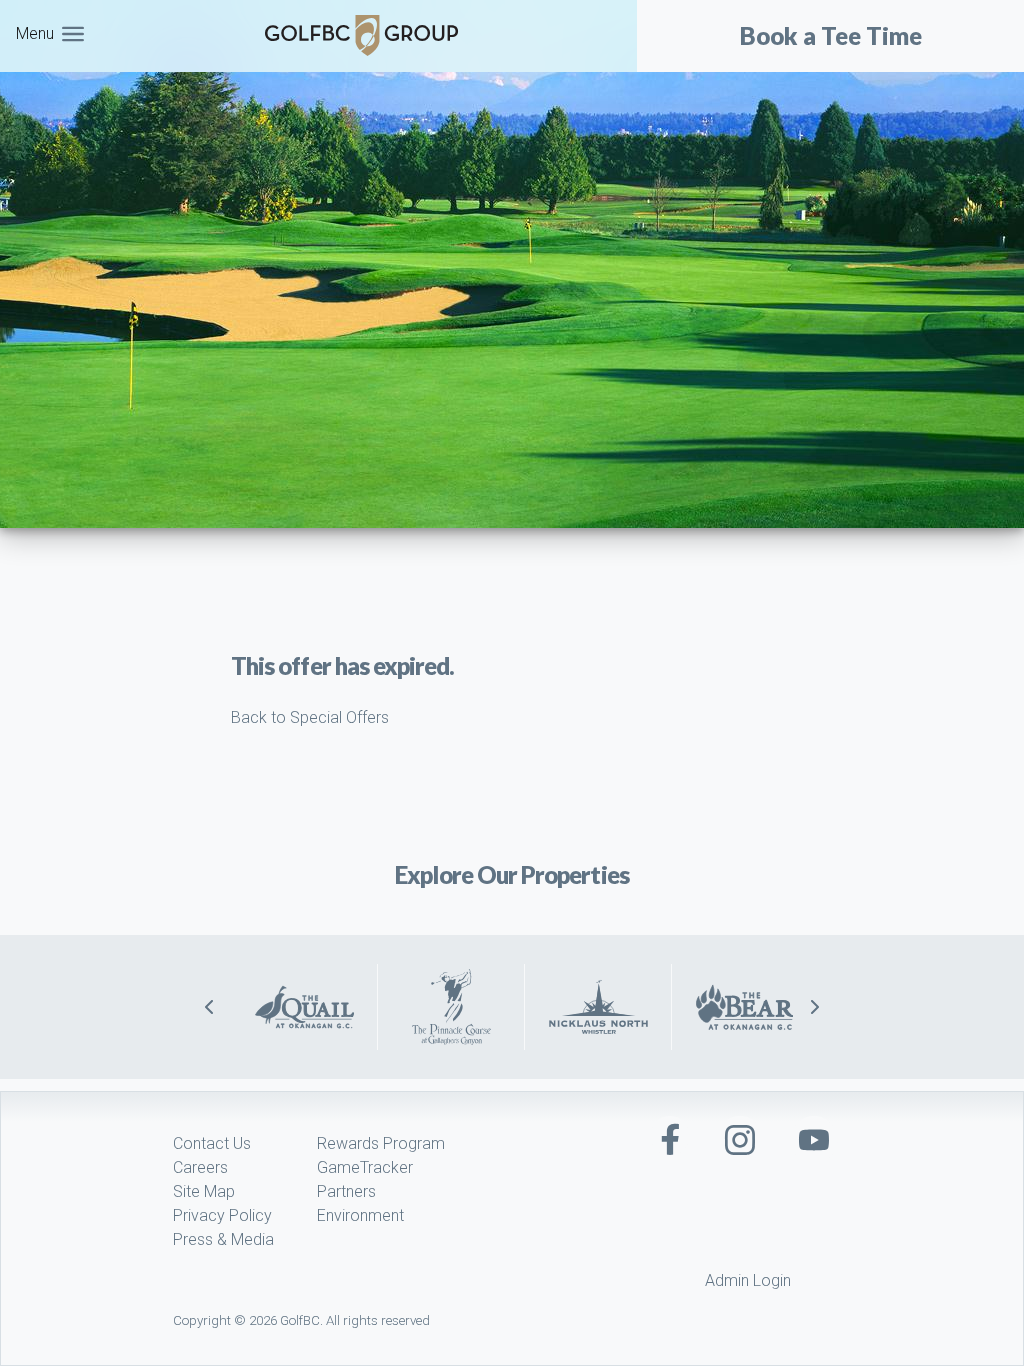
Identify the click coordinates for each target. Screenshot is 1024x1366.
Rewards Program (381, 1143)
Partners (346, 1191)
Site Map (204, 1191)
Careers (200, 1167)
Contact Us (212, 1143)
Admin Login (748, 1280)
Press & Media (223, 1239)
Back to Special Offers (310, 717)
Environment (360, 1215)
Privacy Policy (222, 1215)
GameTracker (365, 1167)
